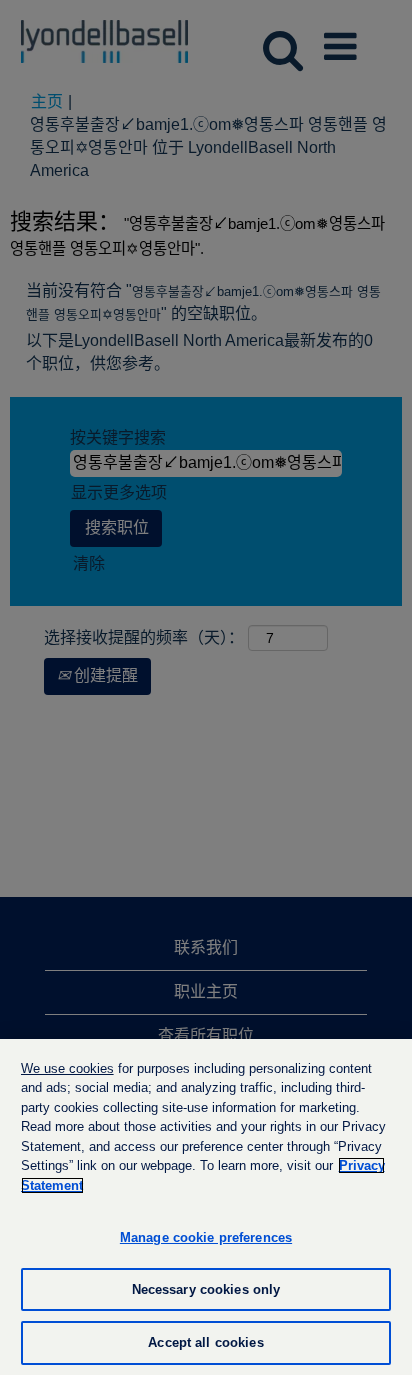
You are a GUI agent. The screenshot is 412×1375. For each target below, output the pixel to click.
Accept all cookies (205, 1342)
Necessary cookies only (206, 1289)
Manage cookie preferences (206, 1237)
